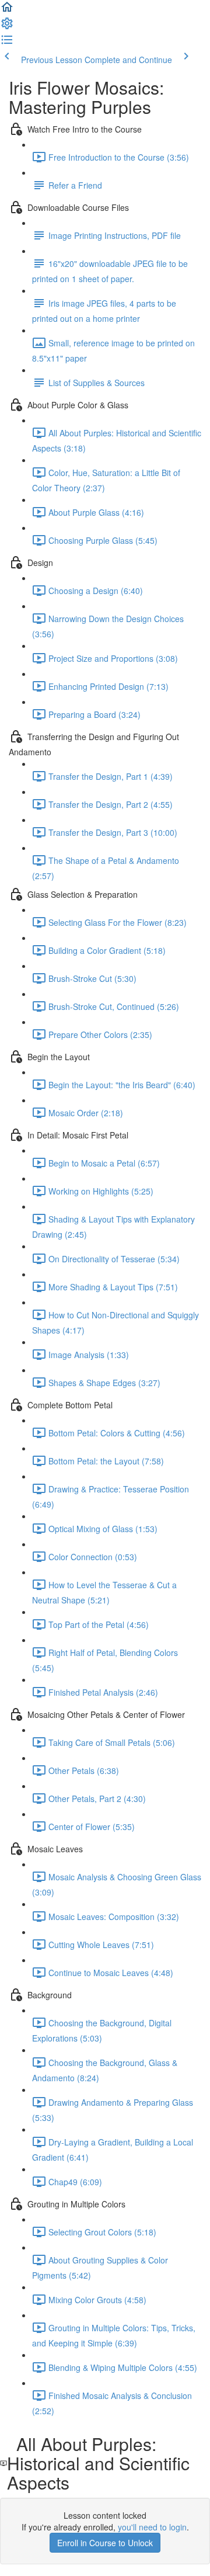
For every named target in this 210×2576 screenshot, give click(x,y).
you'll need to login (152, 2527)
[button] (7, 11)
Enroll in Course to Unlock (105, 2543)
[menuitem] (7, 27)
